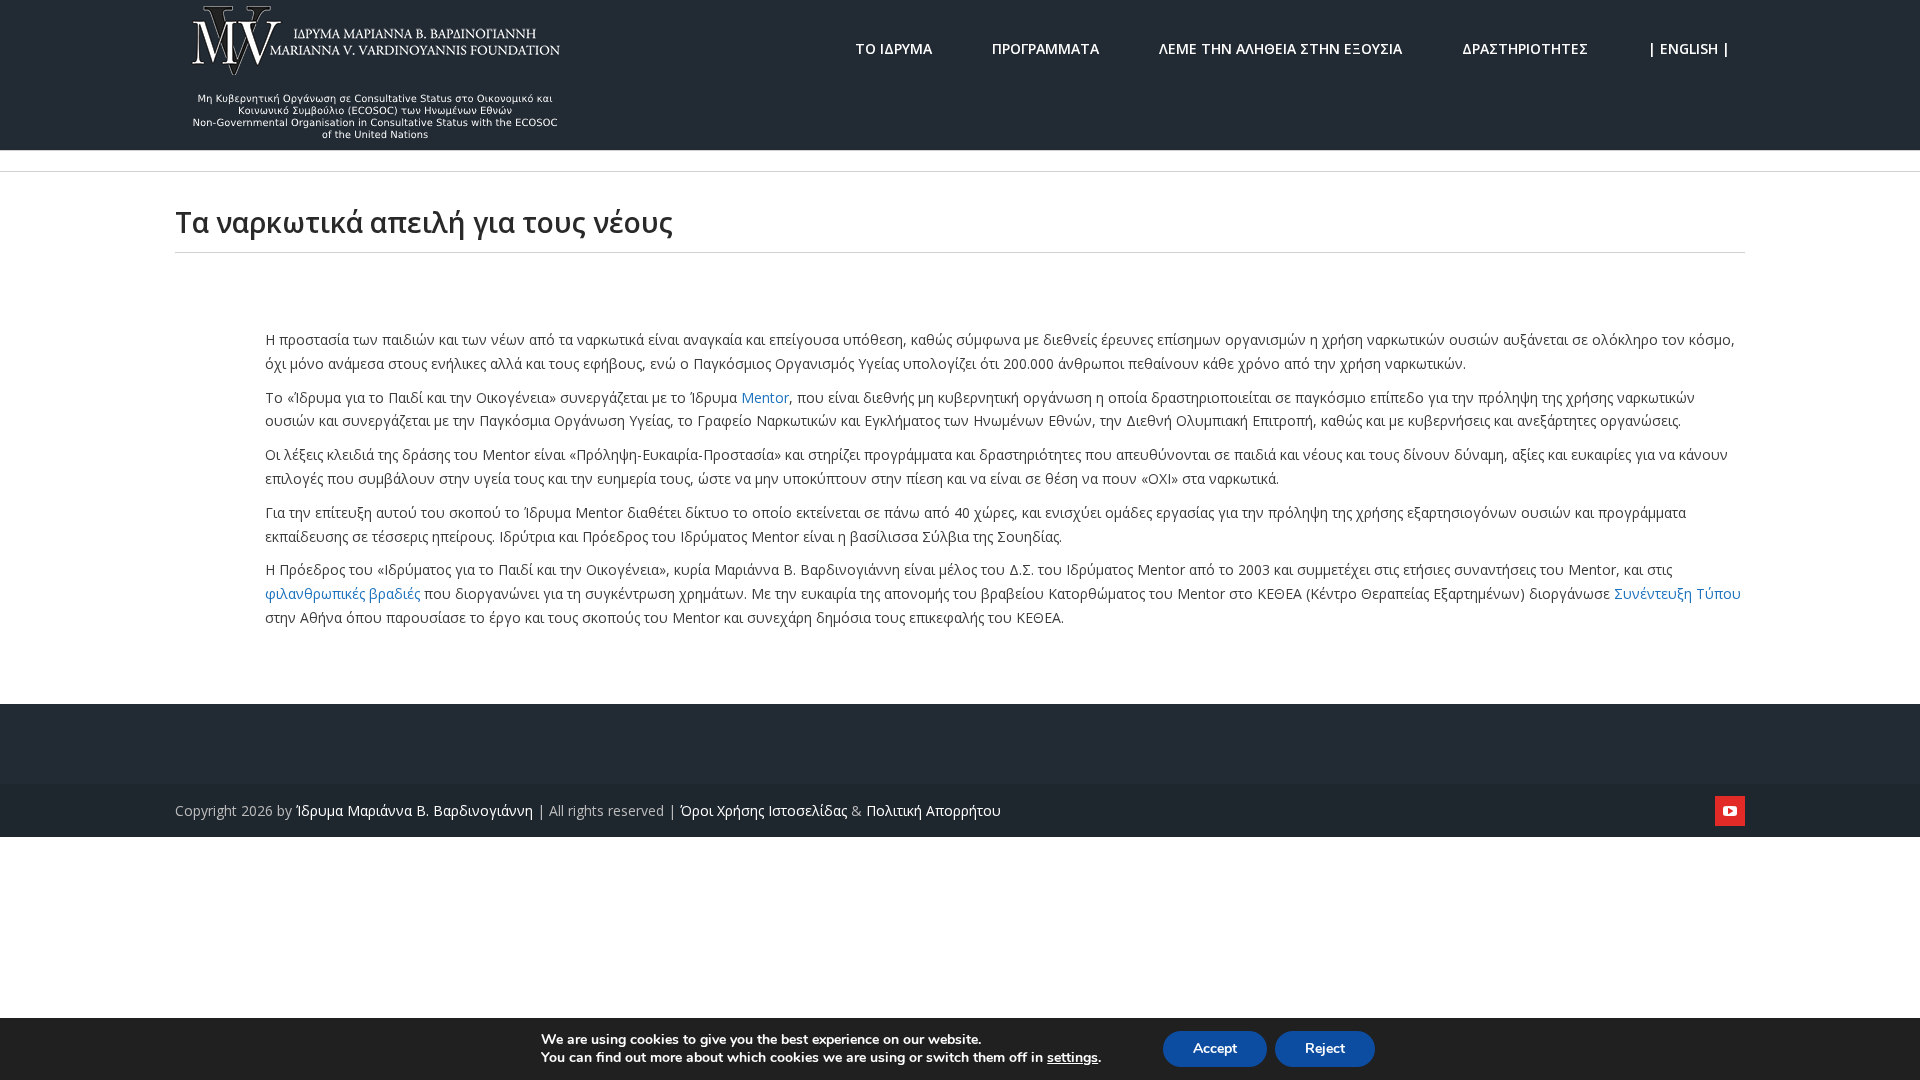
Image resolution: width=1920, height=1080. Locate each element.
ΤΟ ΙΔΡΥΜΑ (893, 47)
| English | (1689, 47)
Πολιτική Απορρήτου (933, 810)
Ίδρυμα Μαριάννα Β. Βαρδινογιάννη (414, 810)
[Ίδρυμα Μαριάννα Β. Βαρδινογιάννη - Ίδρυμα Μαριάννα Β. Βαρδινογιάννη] (375, 47)
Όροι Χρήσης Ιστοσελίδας (763, 810)
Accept (1215, 1048)
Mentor (765, 397)
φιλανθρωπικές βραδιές (342, 593)
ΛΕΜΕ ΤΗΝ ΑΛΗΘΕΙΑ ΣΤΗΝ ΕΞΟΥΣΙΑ (1280, 47)
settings (1072, 1058)
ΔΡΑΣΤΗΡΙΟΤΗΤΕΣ (1525, 47)
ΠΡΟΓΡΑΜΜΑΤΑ (1045, 47)
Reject (1325, 1048)
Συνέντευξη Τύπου (1677, 593)
